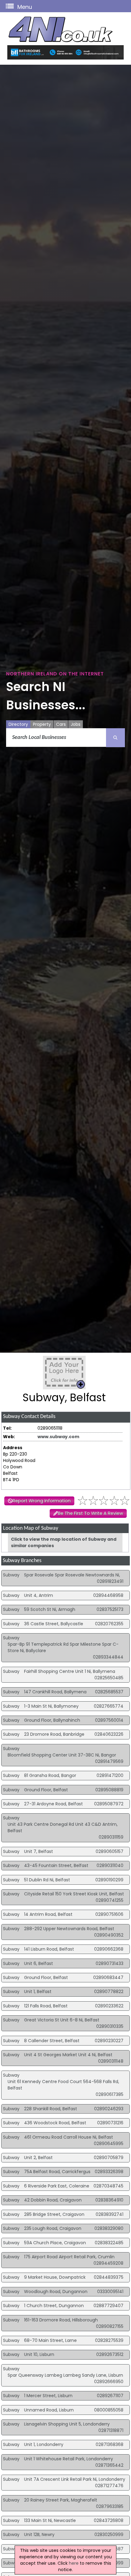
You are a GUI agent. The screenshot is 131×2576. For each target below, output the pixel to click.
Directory (18, 724)
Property (42, 724)
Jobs (76, 724)
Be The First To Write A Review (90, 1513)
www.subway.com (58, 1437)
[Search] (115, 738)
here (74, 2563)
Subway (11, 1575)
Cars (61, 724)
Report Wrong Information (42, 1501)
